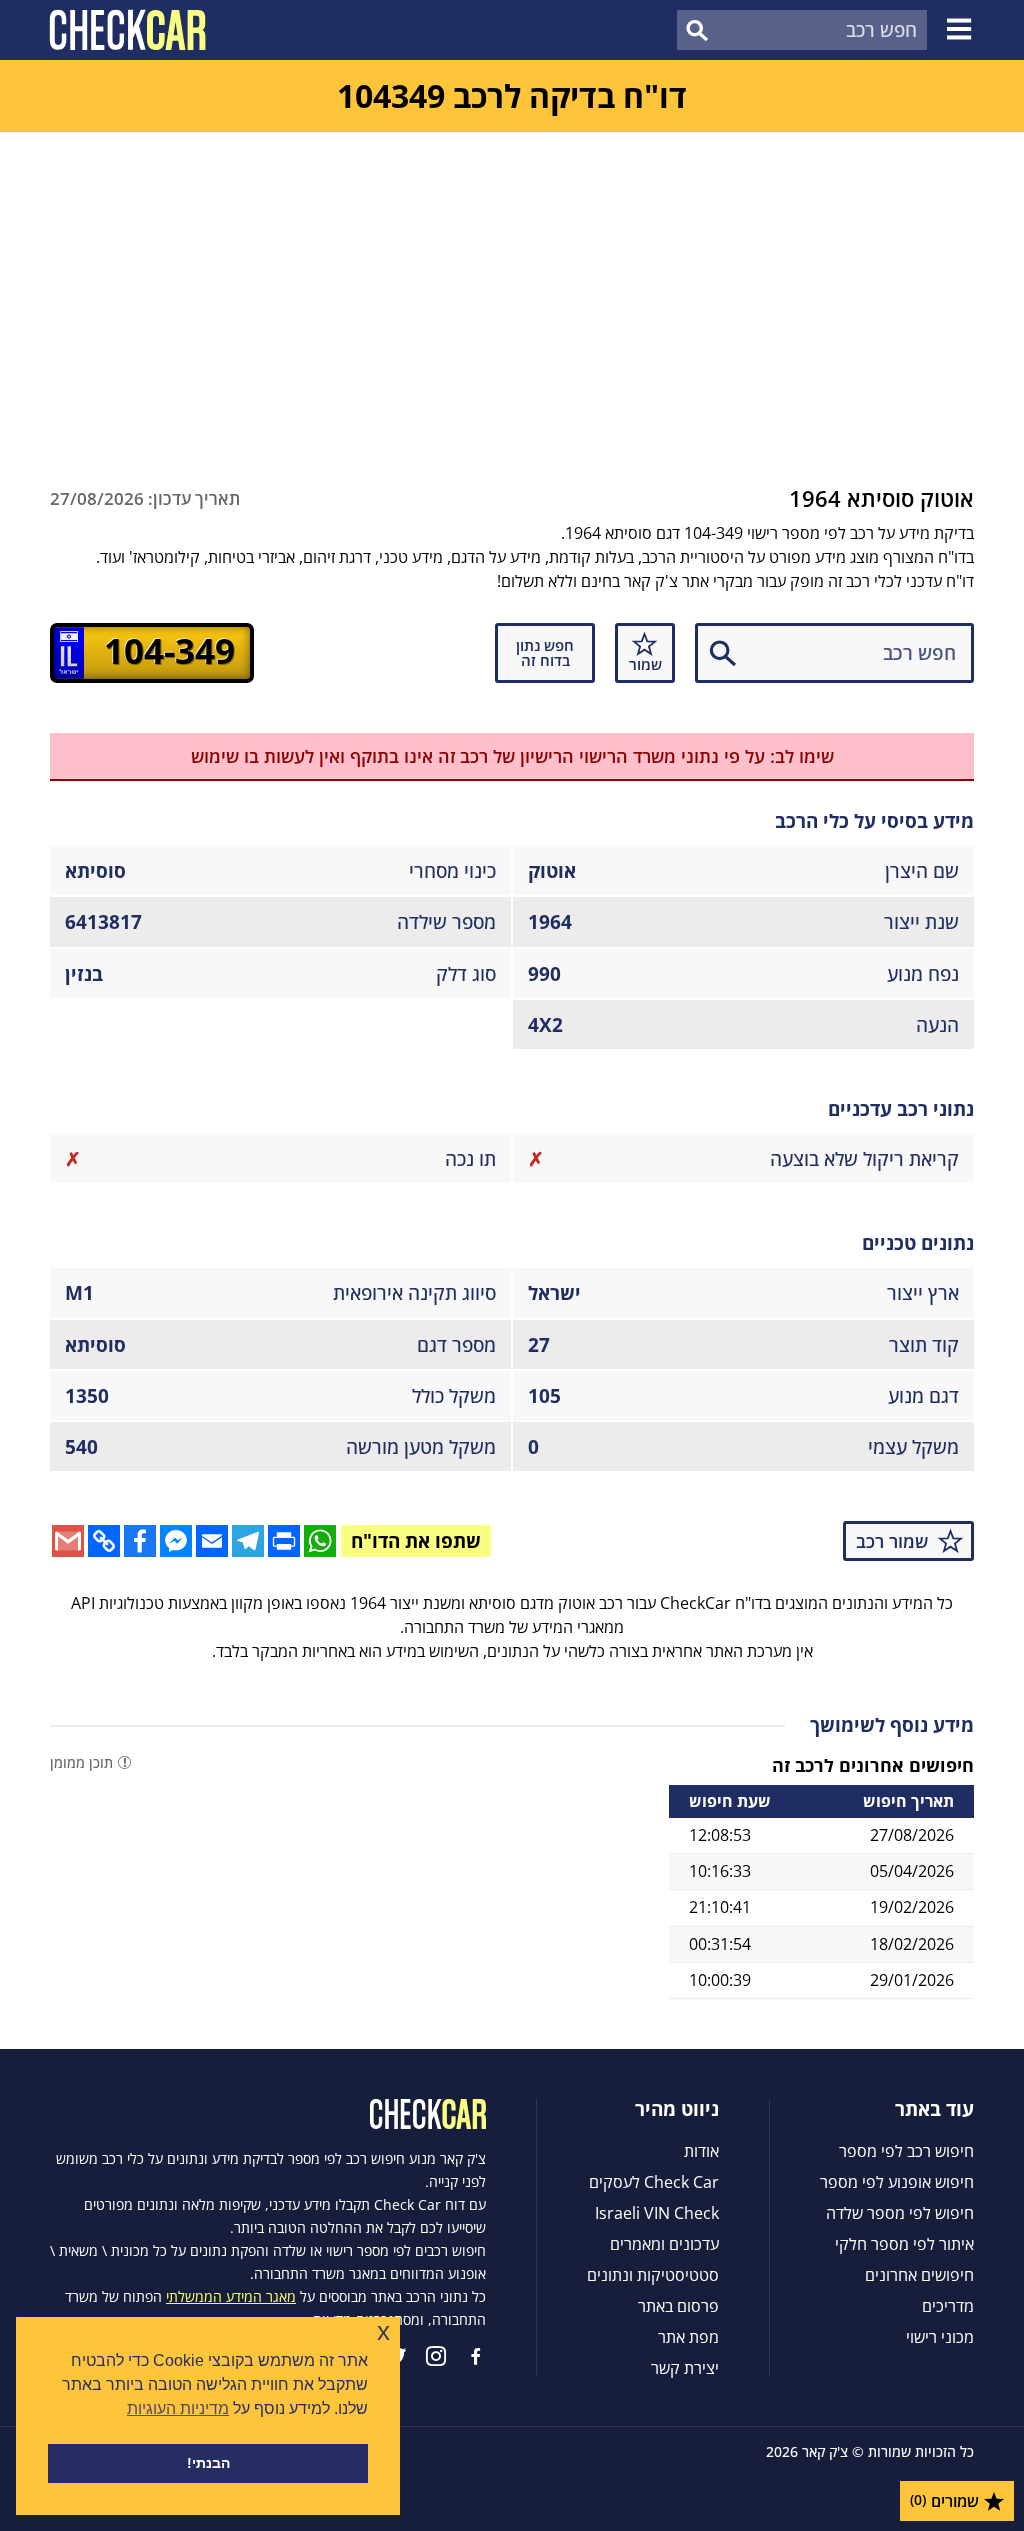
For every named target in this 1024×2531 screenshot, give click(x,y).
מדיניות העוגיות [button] (178, 2408)
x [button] (383, 2331)
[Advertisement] (512, 282)
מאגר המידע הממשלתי (231, 2296)
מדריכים (948, 2306)
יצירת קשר (685, 2368)
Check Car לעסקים (654, 2182)
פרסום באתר (678, 2306)
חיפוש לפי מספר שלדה (900, 2213)
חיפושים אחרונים (919, 2275)
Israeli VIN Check (657, 2213)
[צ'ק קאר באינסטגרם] (436, 2356)
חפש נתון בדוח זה (545, 652)
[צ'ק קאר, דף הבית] (127, 30)
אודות (701, 2151)
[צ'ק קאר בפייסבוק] (476, 2356)
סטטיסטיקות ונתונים (653, 2275)
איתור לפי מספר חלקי (904, 2244)
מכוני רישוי (940, 2337)
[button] (962, 30)
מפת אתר (688, 2337)
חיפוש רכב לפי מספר (906, 2151)
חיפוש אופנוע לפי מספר (897, 2182)
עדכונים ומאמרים (664, 2244)
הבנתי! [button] (208, 2463)
